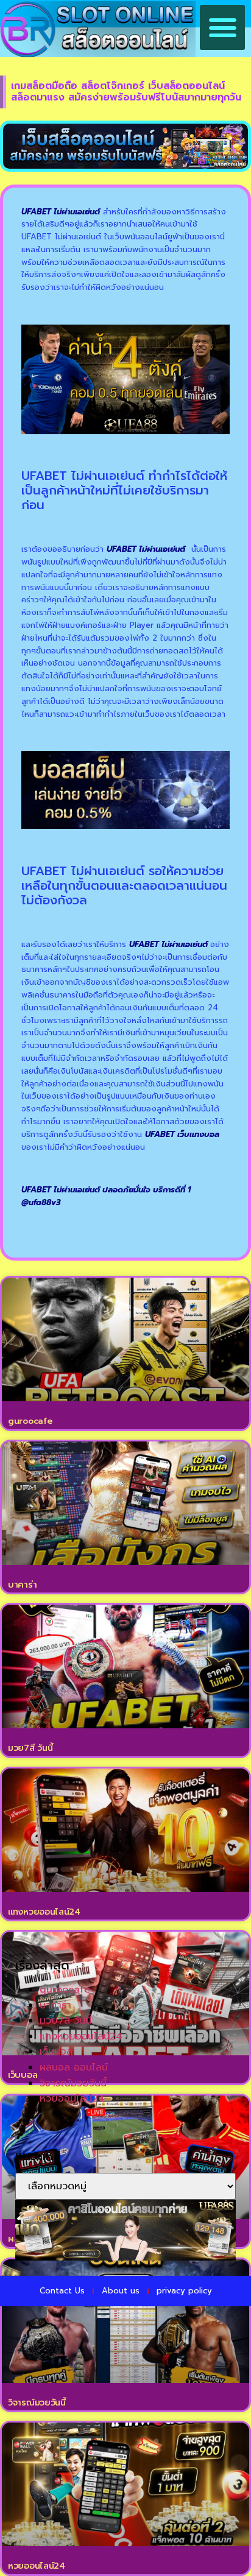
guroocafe (30, 1421)
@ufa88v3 (41, 1202)
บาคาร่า (22, 1585)
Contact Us (62, 2291)
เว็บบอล (56, 2052)
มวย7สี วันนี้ (30, 1748)
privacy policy (184, 2291)
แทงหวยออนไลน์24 (44, 1912)
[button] (222, 27)
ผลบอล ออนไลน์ (74, 2067)
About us (121, 2291)
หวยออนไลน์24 (37, 2566)
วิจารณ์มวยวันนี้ (37, 2403)
